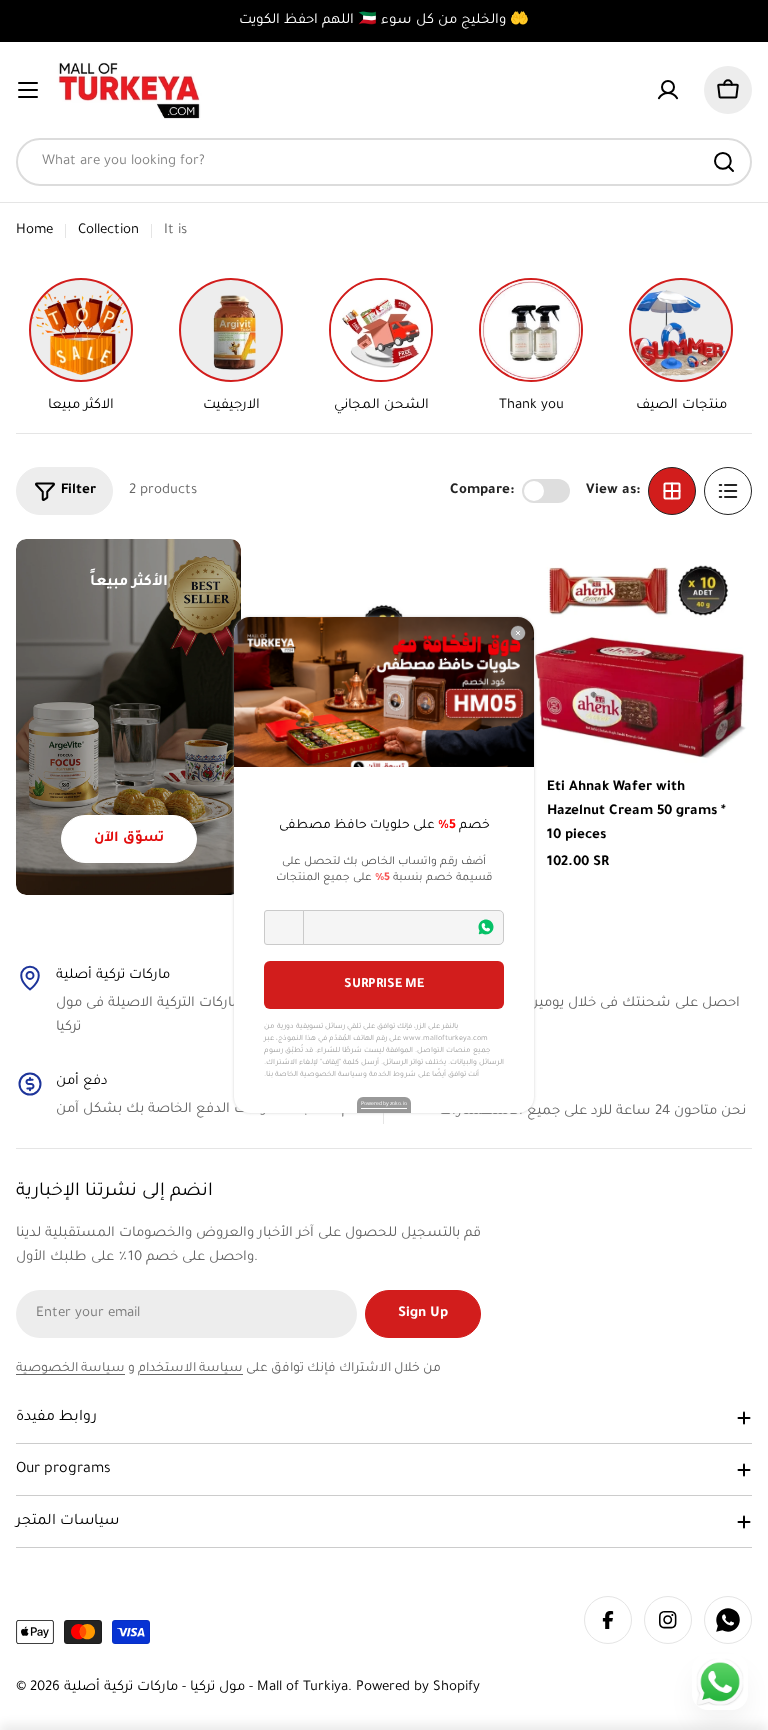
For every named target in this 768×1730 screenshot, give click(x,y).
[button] (284, 927)
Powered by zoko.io (384, 1104)
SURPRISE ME (384, 985)
